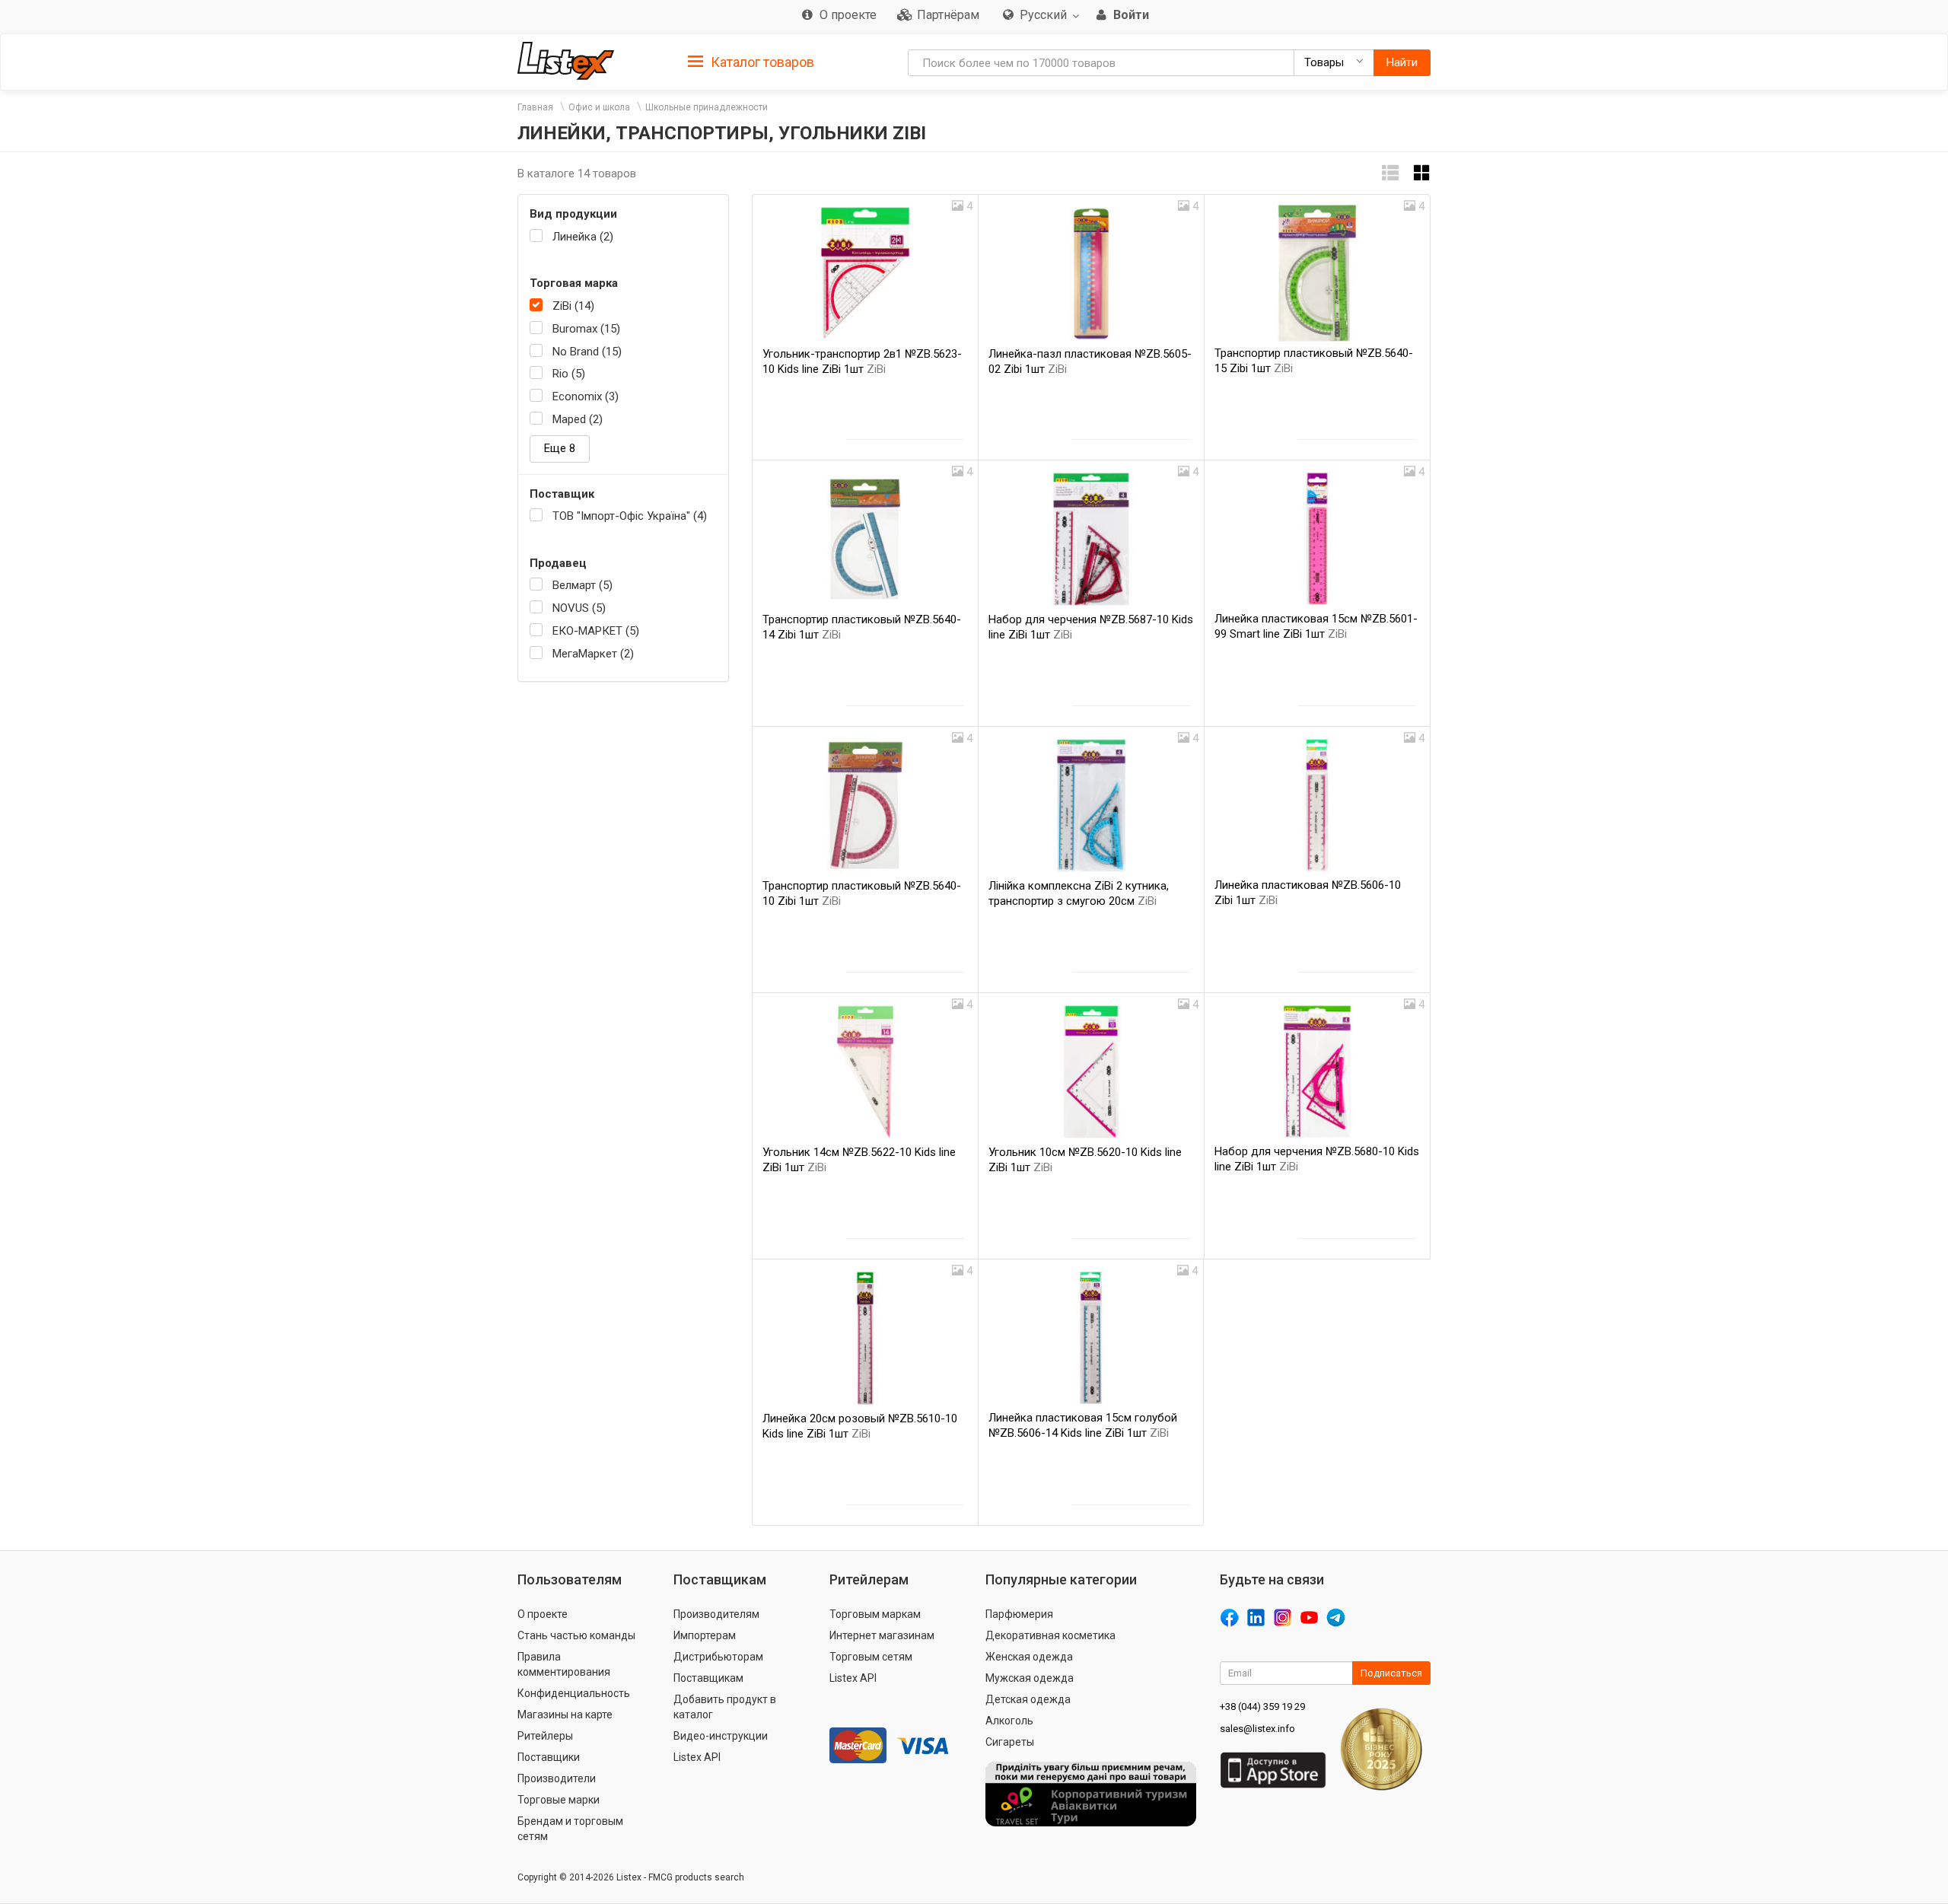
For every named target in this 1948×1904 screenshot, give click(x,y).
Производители (557, 1778)
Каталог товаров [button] (761, 62)
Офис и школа (599, 107)
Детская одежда (1028, 1699)
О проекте (543, 1614)
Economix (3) (586, 396)
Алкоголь (1009, 1721)
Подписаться (1391, 1673)
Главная (535, 107)
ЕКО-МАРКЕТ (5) (596, 631)
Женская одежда (1029, 1657)
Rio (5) (569, 374)
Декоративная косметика (1050, 1635)
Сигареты (1010, 1742)
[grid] (1422, 173)
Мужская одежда (1030, 1678)
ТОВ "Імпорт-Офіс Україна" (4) (630, 516)
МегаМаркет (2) (593, 654)
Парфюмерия (1019, 1614)
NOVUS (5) (579, 608)
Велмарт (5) (582, 585)
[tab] (751, 61)
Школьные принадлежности (707, 107)
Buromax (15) (586, 329)
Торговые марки (559, 1800)
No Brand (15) (587, 352)
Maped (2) (578, 419)
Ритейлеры (545, 1736)
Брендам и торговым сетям (570, 1829)
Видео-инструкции (721, 1736)
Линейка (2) (583, 237)
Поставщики (549, 1757)
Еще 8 (560, 448)
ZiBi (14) (573, 306)
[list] (1390, 173)
